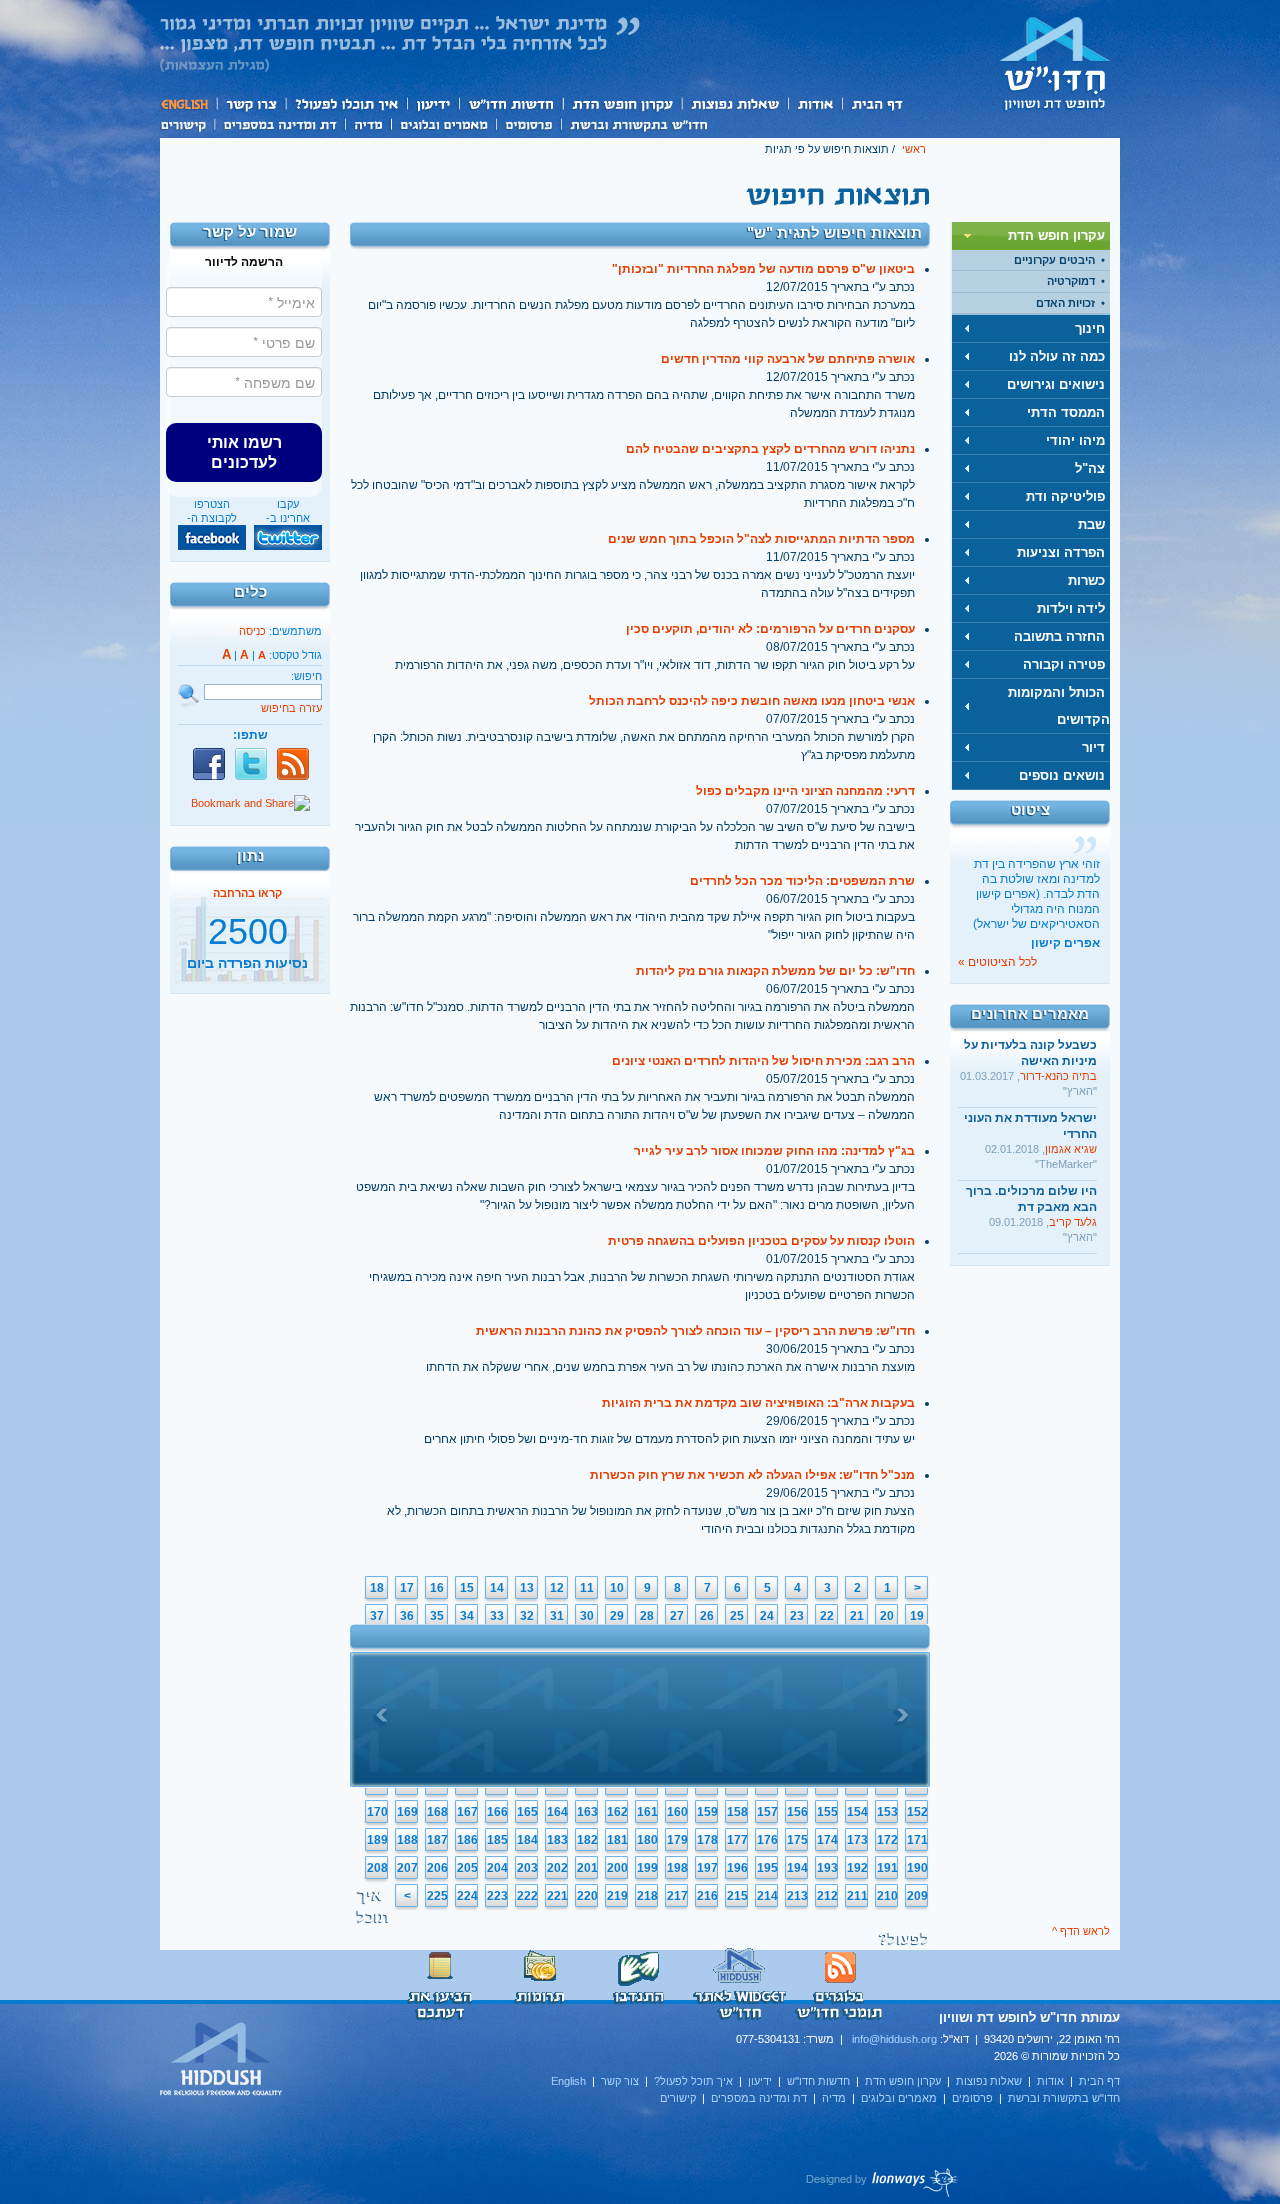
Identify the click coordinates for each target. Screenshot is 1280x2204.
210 (887, 1896)
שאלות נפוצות (734, 103)
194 (797, 1868)
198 (677, 1868)
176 (767, 1840)
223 (497, 1896)
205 (467, 1868)
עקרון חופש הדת (621, 103)
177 (737, 1840)
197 (707, 1868)
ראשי (914, 149)
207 (407, 1868)
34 (467, 1616)
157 (767, 1812)
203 (527, 1868)
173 (857, 1840)
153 (887, 1812)
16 (437, 1588)
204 (497, 1868)
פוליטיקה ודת (1065, 496)
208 (377, 1868)
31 (557, 1616)
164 (557, 1812)
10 (617, 1588)
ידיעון (432, 103)
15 (467, 1588)
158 (737, 1812)
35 (437, 1616)
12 (557, 1588)
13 (527, 1588)
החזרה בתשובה (1059, 636)
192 (857, 1868)
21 (857, 1616)
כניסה (252, 631)
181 (617, 1840)
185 (497, 1840)
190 (917, 1868)
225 (437, 1896)
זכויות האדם (1065, 303)
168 (437, 1812)
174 (827, 1840)
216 (707, 1896)
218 (647, 1896)
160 (677, 1812)
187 (437, 1840)
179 (677, 1840)
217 (677, 1896)
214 (767, 1896)
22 (827, 1616)
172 (887, 1840)
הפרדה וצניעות (1061, 552)
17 (407, 1588)
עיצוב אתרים (882, 2182)
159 (707, 1812)
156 (797, 1812)
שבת (1091, 524)
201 (587, 1868)
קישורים (187, 123)
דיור (1093, 747)
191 (887, 1868)
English (188, 103)
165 (527, 1812)
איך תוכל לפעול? (345, 103)
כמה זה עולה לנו (1057, 356)
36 (407, 1616)
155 (827, 1812)
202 (557, 1868)
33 (497, 1616)
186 (467, 1840)
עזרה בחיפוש (291, 708)
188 (407, 1840)
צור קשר (250, 103)
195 (767, 1868)
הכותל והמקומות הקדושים (1059, 706)
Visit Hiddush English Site (222, 2060)
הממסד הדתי (1066, 412)
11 (587, 1588)
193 (827, 1868)
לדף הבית (1055, 63)
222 (527, 1896)
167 (467, 1812)
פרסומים (528, 123)
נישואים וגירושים (1056, 384)
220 (587, 1896)
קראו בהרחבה (247, 973)
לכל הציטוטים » (997, 962)
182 (587, 1840)
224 (467, 1896)
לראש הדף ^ (1081, 1931)
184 (527, 1840)
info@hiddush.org (894, 2039)
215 (737, 1896)
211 (857, 1896)
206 (437, 1868)
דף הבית (876, 103)
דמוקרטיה (1071, 281)
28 (647, 1616)
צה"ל (1090, 468)
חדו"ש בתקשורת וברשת (638, 123)
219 (617, 1896)
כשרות (1086, 580)
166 (497, 1812)
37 (377, 1616)
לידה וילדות (1071, 608)
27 (677, 1616)
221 (557, 1896)
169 (407, 1812)
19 (917, 1616)
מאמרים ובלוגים (443, 123)
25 (737, 1616)
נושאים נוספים (1062, 775)
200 (617, 1868)
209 (917, 1896)
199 (647, 1868)
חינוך (1090, 328)
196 (737, 1868)
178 (707, 1840)
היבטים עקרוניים (1054, 260)
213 (797, 1896)
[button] (244, 452)
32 (527, 1616)
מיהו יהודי (1075, 440)
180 (647, 1840)
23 (797, 1616)
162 (617, 1812)
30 (587, 1616)
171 (917, 1840)
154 (857, 1812)
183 (557, 1840)
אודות (815, 103)
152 (917, 1812)
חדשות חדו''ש (510, 103)
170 (377, 1812)
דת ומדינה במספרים (279, 123)
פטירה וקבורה (1064, 664)
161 (647, 1812)
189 (377, 1840)
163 (587, 1812)
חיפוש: (306, 676)
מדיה (368, 123)
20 (887, 1616)
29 (617, 1616)
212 (827, 1896)
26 (707, 1616)
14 (497, 1588)
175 (797, 1840)
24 (767, 1616)
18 (377, 1588)
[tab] (1031, 236)
